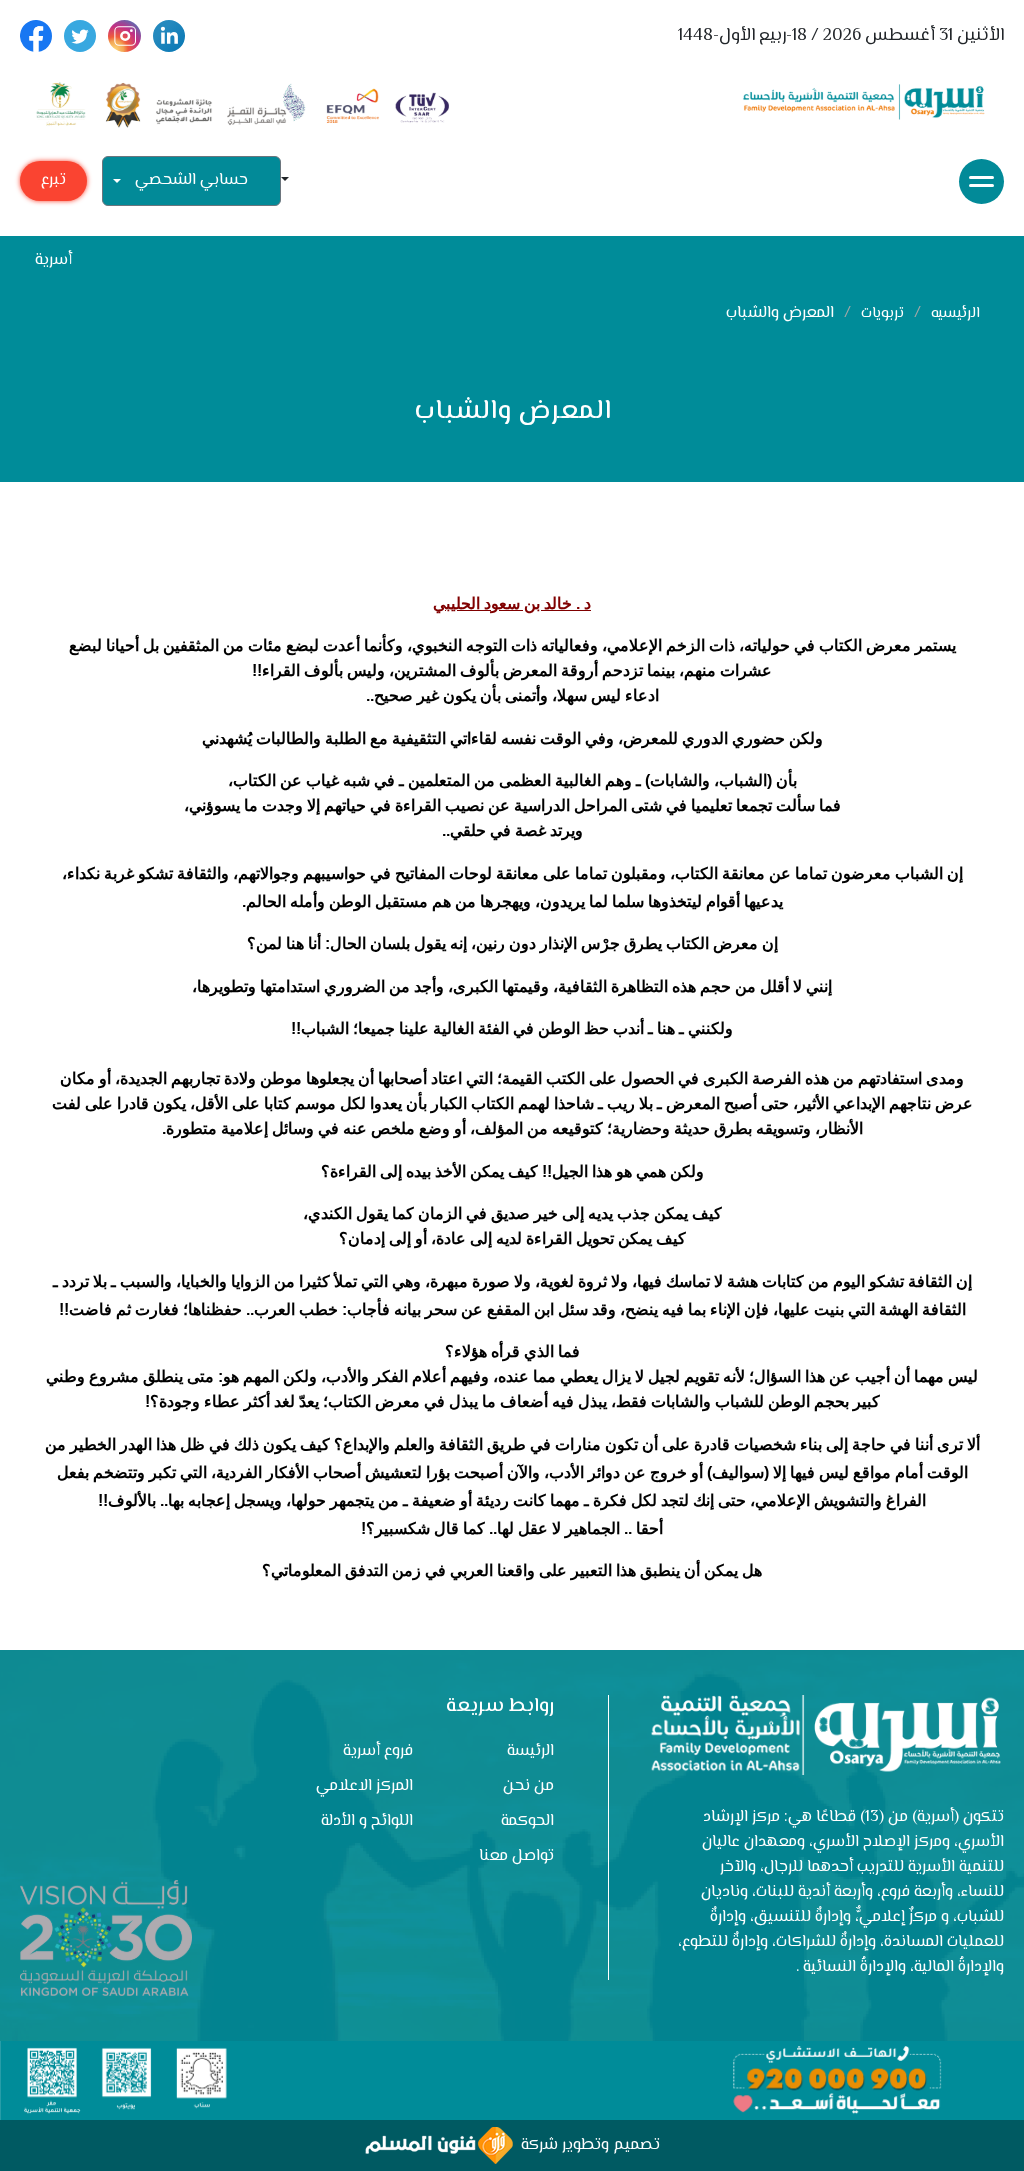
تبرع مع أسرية (53, 184)
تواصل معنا (516, 1856)
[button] (293, 181)
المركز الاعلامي (364, 1786)
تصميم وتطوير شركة (586, 2145)
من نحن (528, 1786)
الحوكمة (527, 1821)
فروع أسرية (378, 1751)
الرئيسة (530, 1751)
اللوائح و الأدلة (367, 1821)
